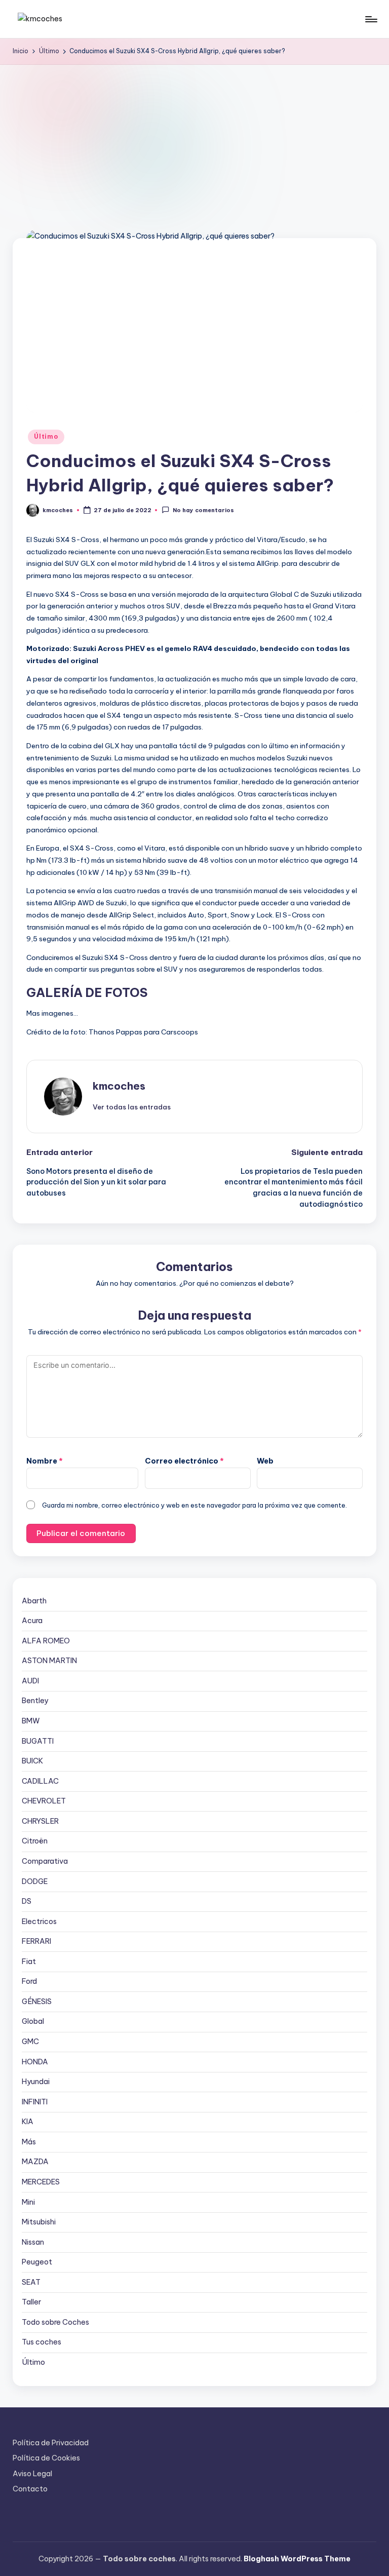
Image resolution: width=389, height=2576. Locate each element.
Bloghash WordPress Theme (297, 2559)
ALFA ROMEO (46, 1641)
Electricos (39, 1921)
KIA (28, 2122)
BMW (31, 1721)
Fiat (29, 1962)
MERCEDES (41, 2182)
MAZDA (35, 2162)
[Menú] (371, 19)
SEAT (31, 2282)
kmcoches (119, 1086)
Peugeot (37, 2262)
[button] (132, 1107)
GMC (30, 2042)
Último (46, 436)
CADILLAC (40, 1781)
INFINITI (35, 2102)
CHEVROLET (44, 1801)
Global (33, 2021)
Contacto (30, 2489)
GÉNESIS (37, 2002)
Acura (32, 1621)
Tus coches (42, 2342)
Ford (29, 1981)
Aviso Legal (32, 2474)
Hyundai (36, 2082)
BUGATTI (38, 1741)
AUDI (30, 1681)
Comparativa (45, 1861)
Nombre (45, 1461)
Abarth (34, 1601)
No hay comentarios (203, 511)
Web (265, 1461)
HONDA (35, 2062)
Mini (28, 2202)
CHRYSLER (40, 1821)
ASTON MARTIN (49, 1661)
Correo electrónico (184, 1461)
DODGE (35, 1881)
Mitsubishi (39, 2222)
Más (29, 2142)
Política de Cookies (46, 2458)
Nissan (33, 2242)
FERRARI (36, 1941)
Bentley (35, 1701)
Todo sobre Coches (55, 2322)
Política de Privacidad (51, 2443)
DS (27, 1901)
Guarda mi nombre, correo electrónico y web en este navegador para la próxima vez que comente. (194, 1505)
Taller (31, 2302)
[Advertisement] (194, 141)
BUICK (32, 1761)
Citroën (35, 1841)
